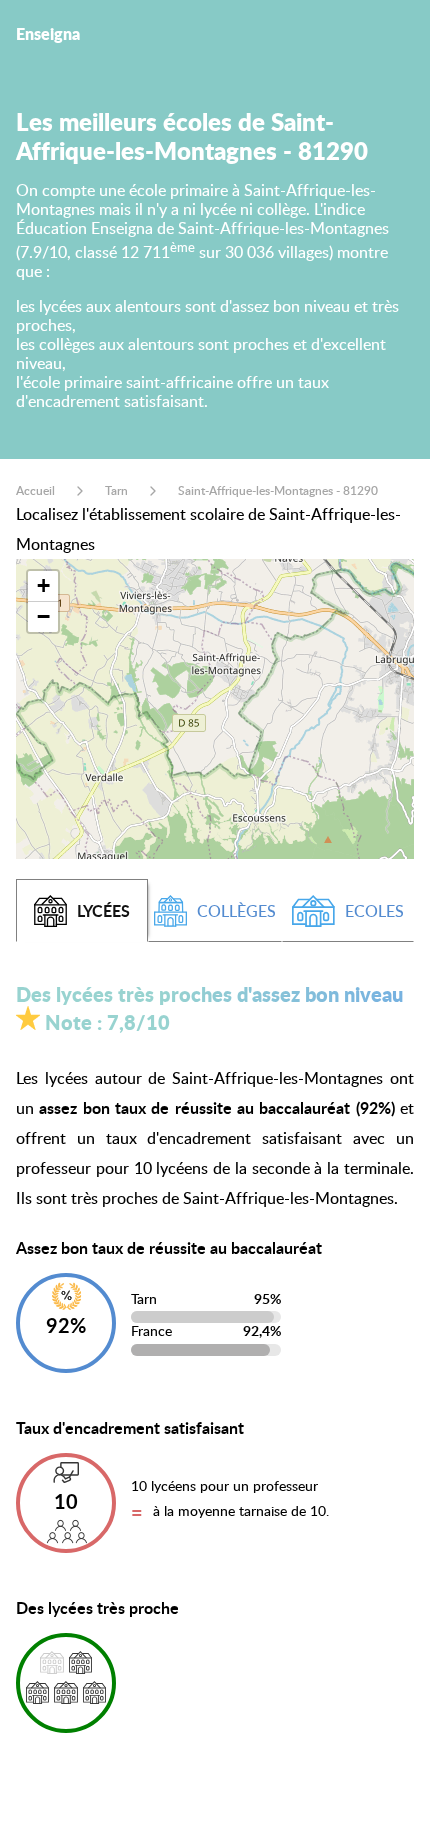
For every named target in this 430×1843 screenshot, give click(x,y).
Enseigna (48, 33)
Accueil (35, 490)
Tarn (116, 490)
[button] (43, 586)
